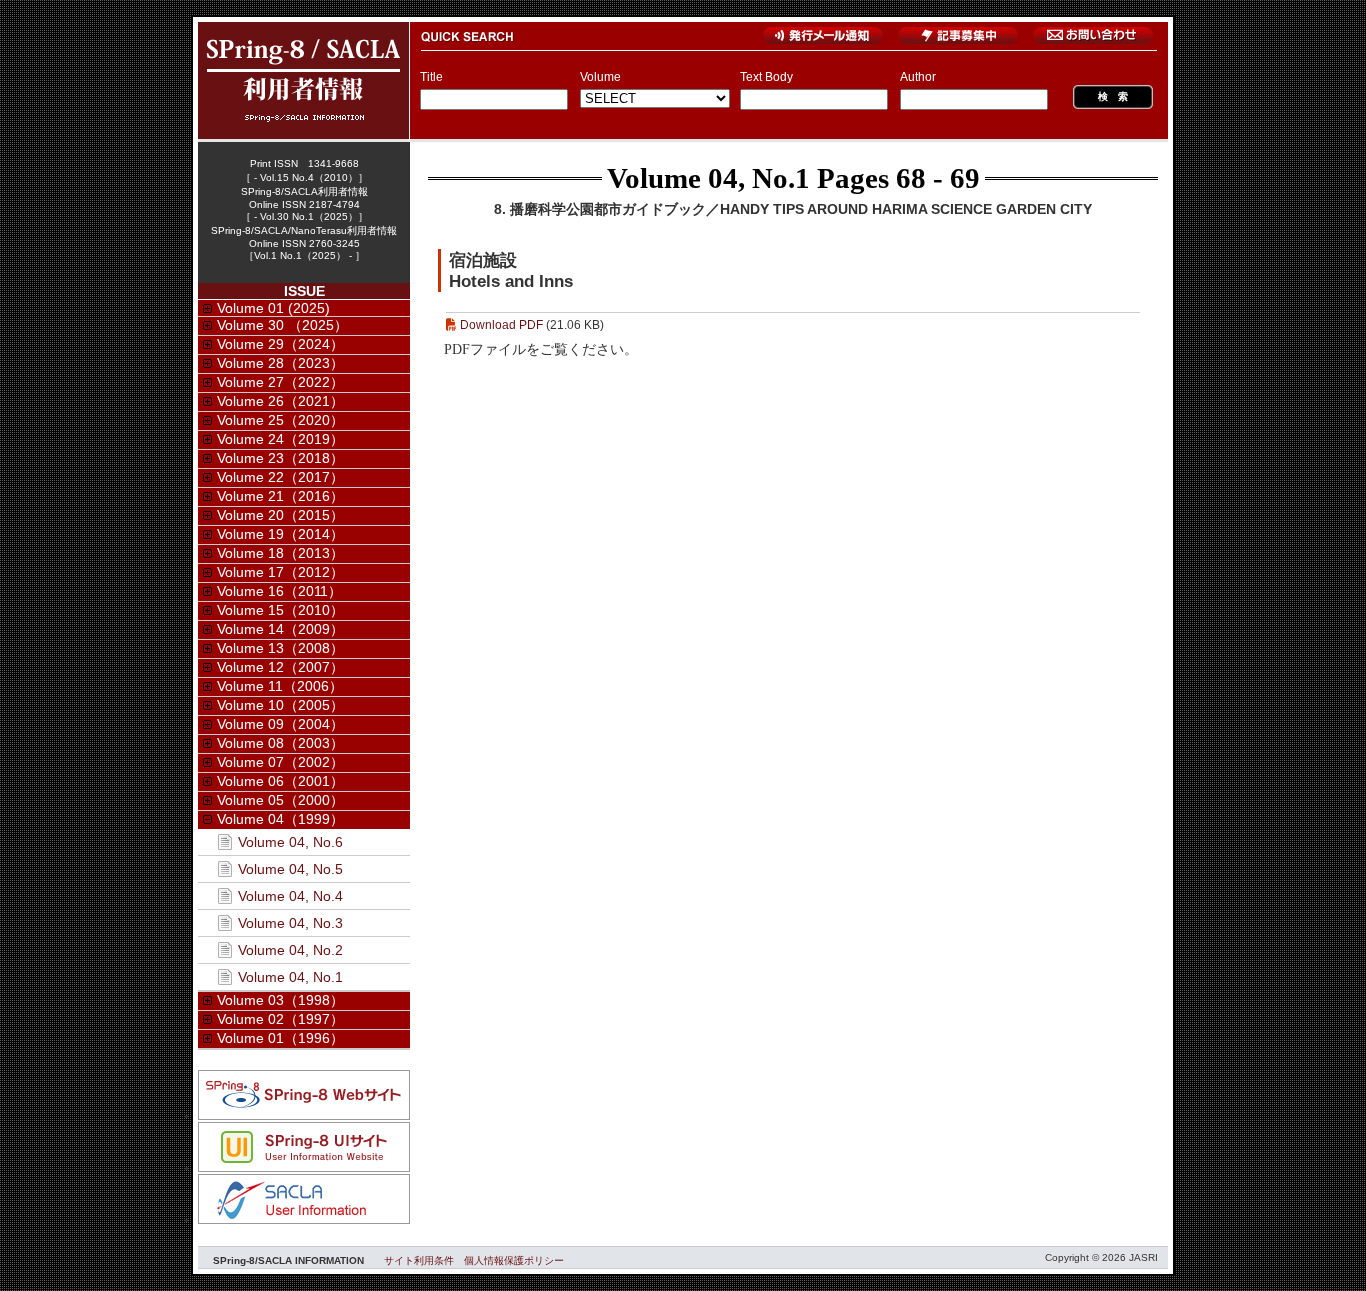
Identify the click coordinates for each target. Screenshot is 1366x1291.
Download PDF (501, 325)
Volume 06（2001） (280, 781)
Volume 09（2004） (280, 724)
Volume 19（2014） (280, 534)
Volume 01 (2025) (273, 308)
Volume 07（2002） (280, 762)
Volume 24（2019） (280, 439)
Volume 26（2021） (280, 401)
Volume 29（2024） (280, 344)
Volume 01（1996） (280, 1038)
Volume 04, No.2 (290, 950)
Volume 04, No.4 (290, 896)
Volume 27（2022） (280, 382)
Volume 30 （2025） (282, 325)
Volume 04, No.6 (290, 842)
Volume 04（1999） (280, 819)
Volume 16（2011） (279, 591)
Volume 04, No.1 (708, 178)
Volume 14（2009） (280, 629)
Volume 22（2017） (280, 477)
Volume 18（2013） (280, 553)
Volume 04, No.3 (290, 923)
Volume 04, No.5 (290, 869)
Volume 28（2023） (280, 363)
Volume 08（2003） (280, 743)
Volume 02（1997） (280, 1019)
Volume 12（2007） (280, 667)
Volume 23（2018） (280, 458)
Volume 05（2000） (280, 800)
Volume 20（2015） (280, 515)
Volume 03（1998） (280, 1000)
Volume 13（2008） (280, 648)
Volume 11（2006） (280, 686)
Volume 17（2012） (280, 572)
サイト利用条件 (419, 1260)
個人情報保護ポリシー (514, 1260)
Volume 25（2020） (280, 420)
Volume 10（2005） (280, 705)
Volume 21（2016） (280, 496)
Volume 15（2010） (280, 610)
